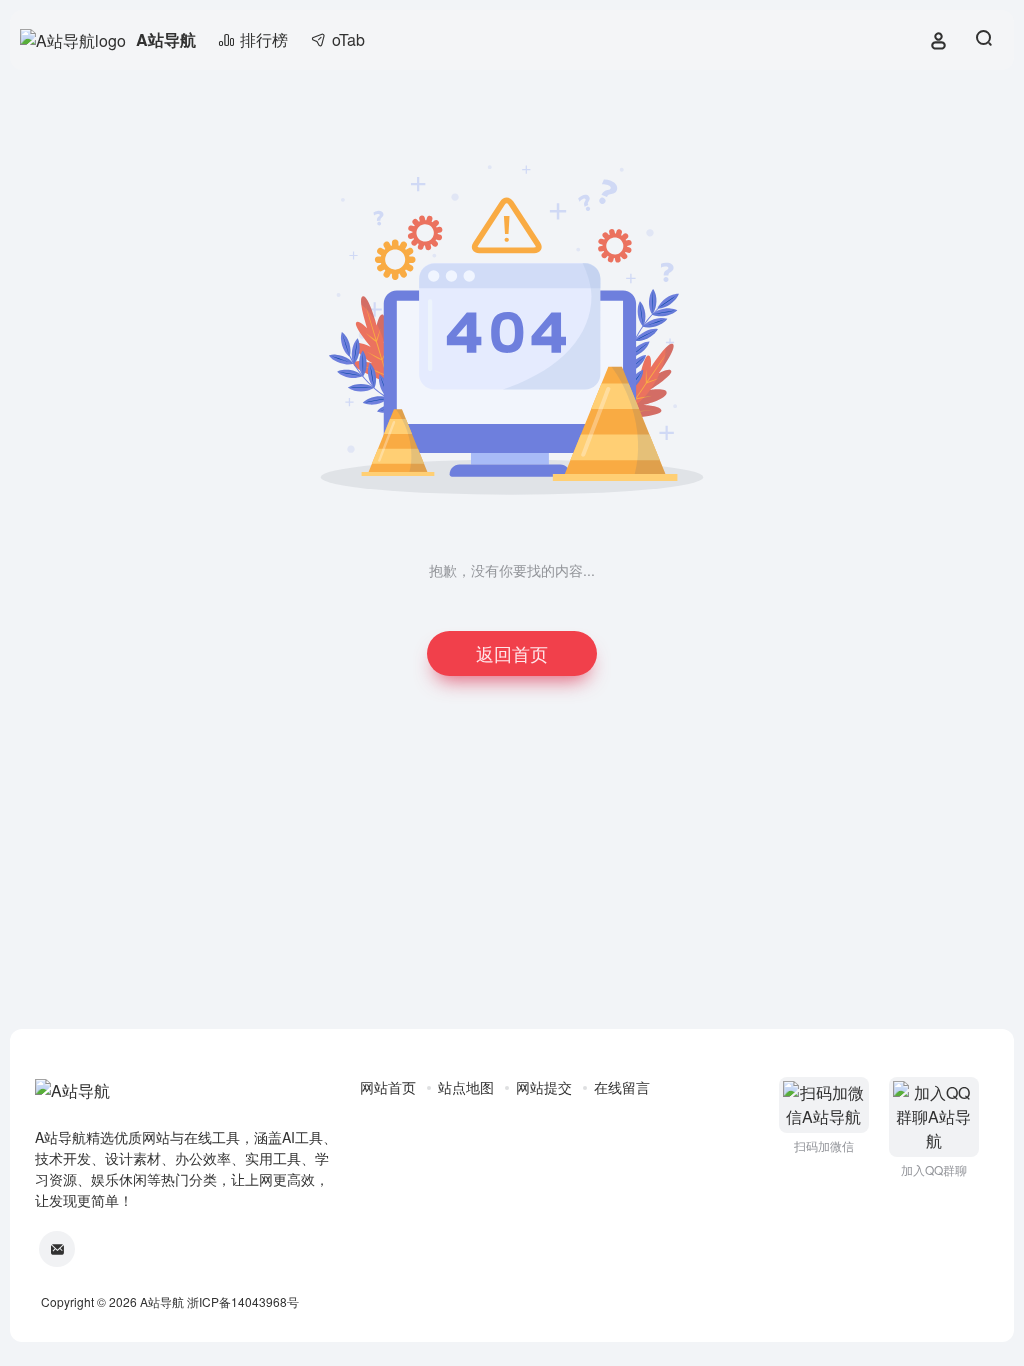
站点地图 (466, 1087)
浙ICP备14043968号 (243, 1301)
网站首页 (388, 1087)
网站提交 (544, 1087)
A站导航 (166, 39)
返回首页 (512, 653)
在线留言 (622, 1087)
